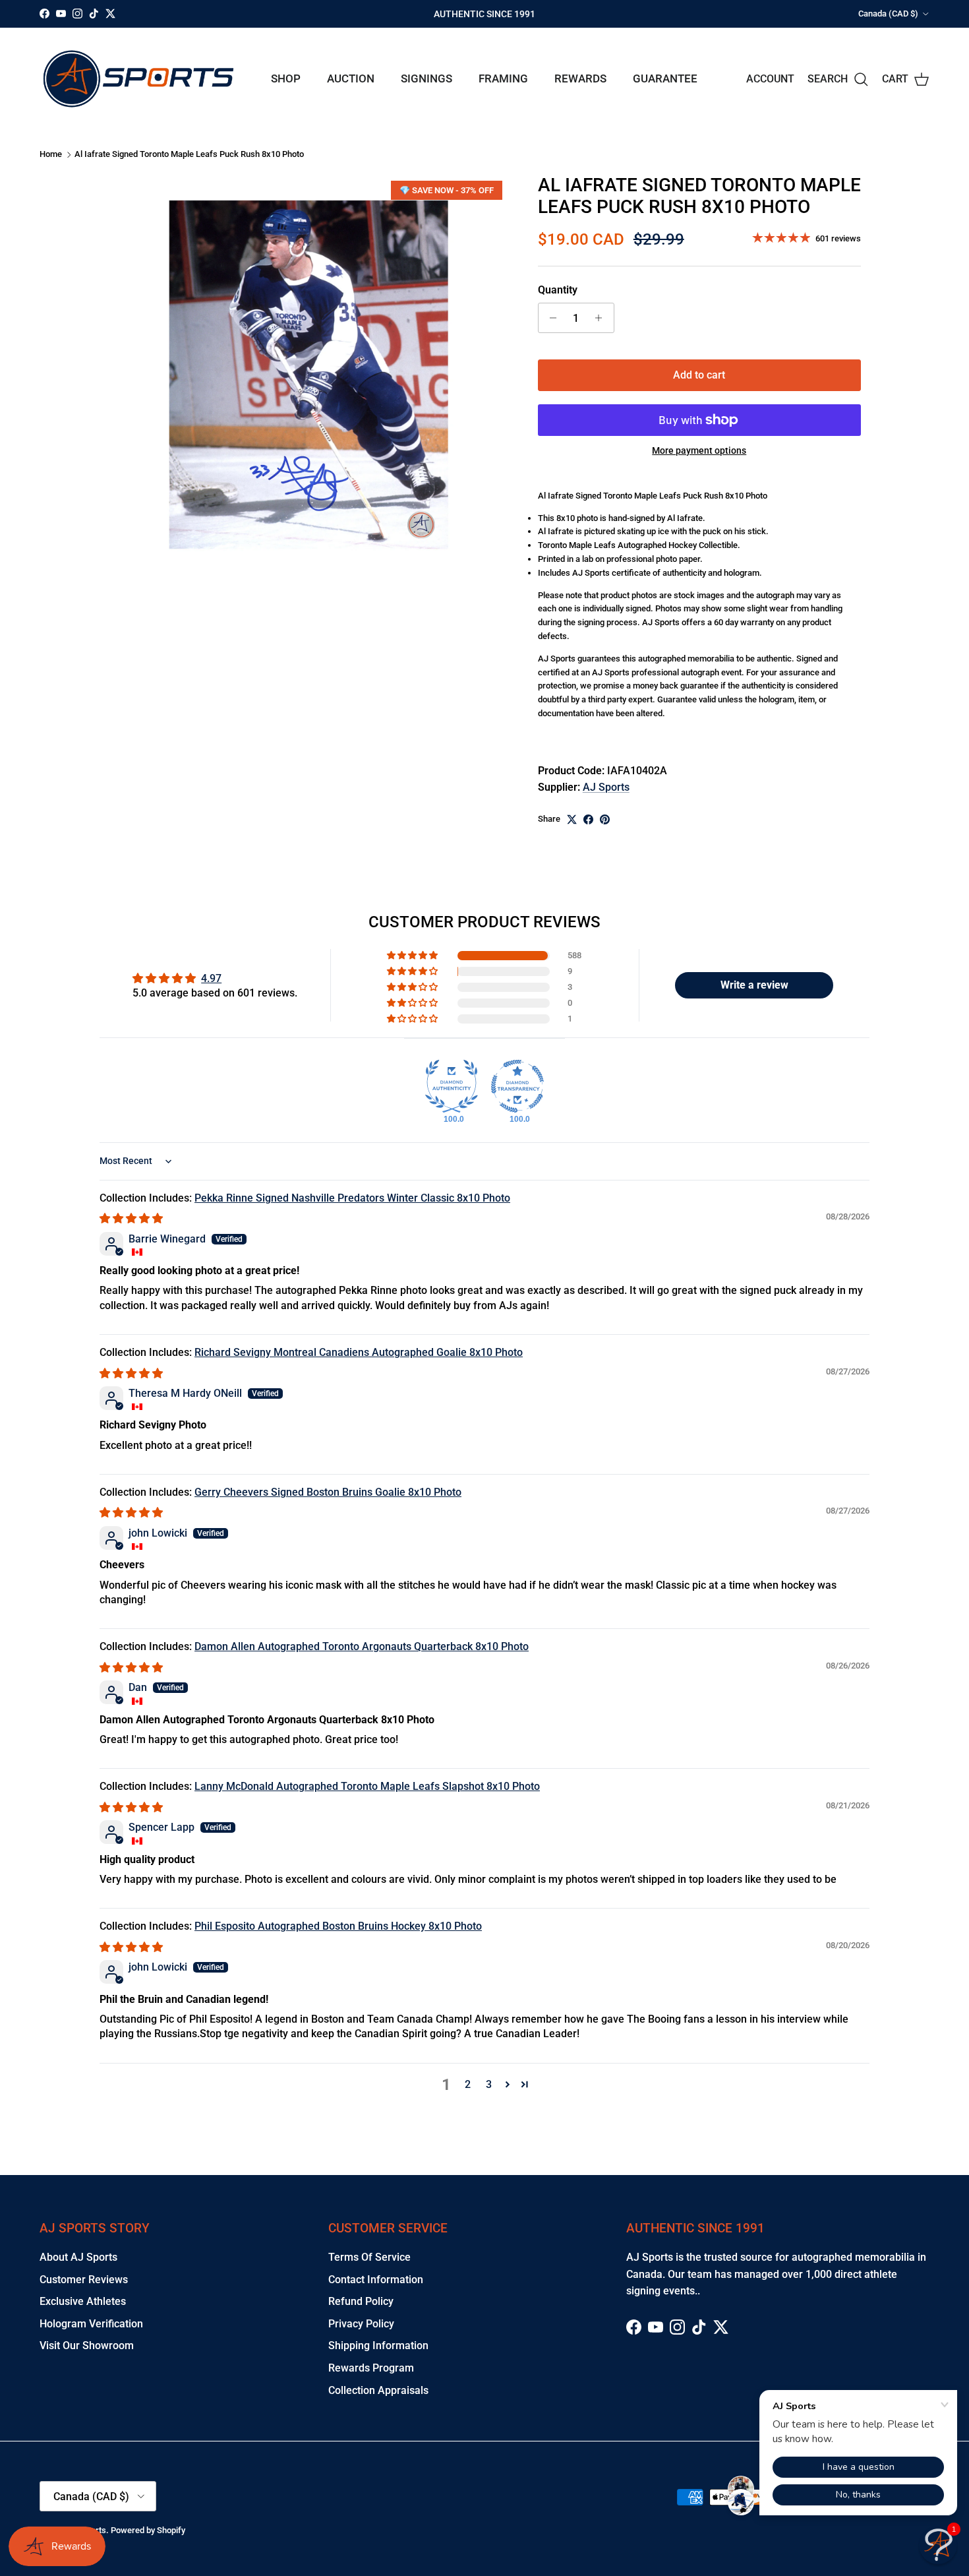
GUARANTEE (665, 78)
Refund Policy (361, 2301)
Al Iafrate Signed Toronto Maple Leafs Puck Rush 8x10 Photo (189, 154)
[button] (413, 956)
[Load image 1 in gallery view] (308, 375)
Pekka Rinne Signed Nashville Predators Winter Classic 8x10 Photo (352, 1198)
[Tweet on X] (572, 819)
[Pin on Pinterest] (605, 819)
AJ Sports (606, 787)
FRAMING (503, 78)
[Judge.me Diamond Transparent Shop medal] (517, 1086)
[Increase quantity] (602, 318)
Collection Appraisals (378, 2390)
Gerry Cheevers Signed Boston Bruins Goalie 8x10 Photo (328, 1492)
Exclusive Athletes (83, 2301)
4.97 (211, 978)
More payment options (699, 450)
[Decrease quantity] (550, 318)
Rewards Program (371, 2368)
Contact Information (376, 2280)
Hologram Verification (91, 2324)
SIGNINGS (426, 78)
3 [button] (489, 2084)
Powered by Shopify (148, 2530)
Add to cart (699, 375)
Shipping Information (378, 2346)
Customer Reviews (84, 2280)
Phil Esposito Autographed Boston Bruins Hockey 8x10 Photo (338, 1926)
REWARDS (580, 78)
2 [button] (468, 2084)
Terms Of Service (369, 2257)
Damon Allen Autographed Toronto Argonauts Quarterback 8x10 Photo (362, 1646)
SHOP (286, 78)
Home (51, 154)
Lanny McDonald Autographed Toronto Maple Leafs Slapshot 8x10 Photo (367, 1786)
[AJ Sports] (138, 79)
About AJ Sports (78, 2257)
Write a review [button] (754, 985)
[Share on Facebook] (588, 819)
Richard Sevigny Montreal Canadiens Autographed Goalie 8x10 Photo (359, 1352)
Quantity (558, 290)
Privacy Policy (361, 2324)
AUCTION (351, 78)
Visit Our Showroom (87, 2346)
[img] (131, 1218)
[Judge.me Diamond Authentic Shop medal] (452, 1086)
